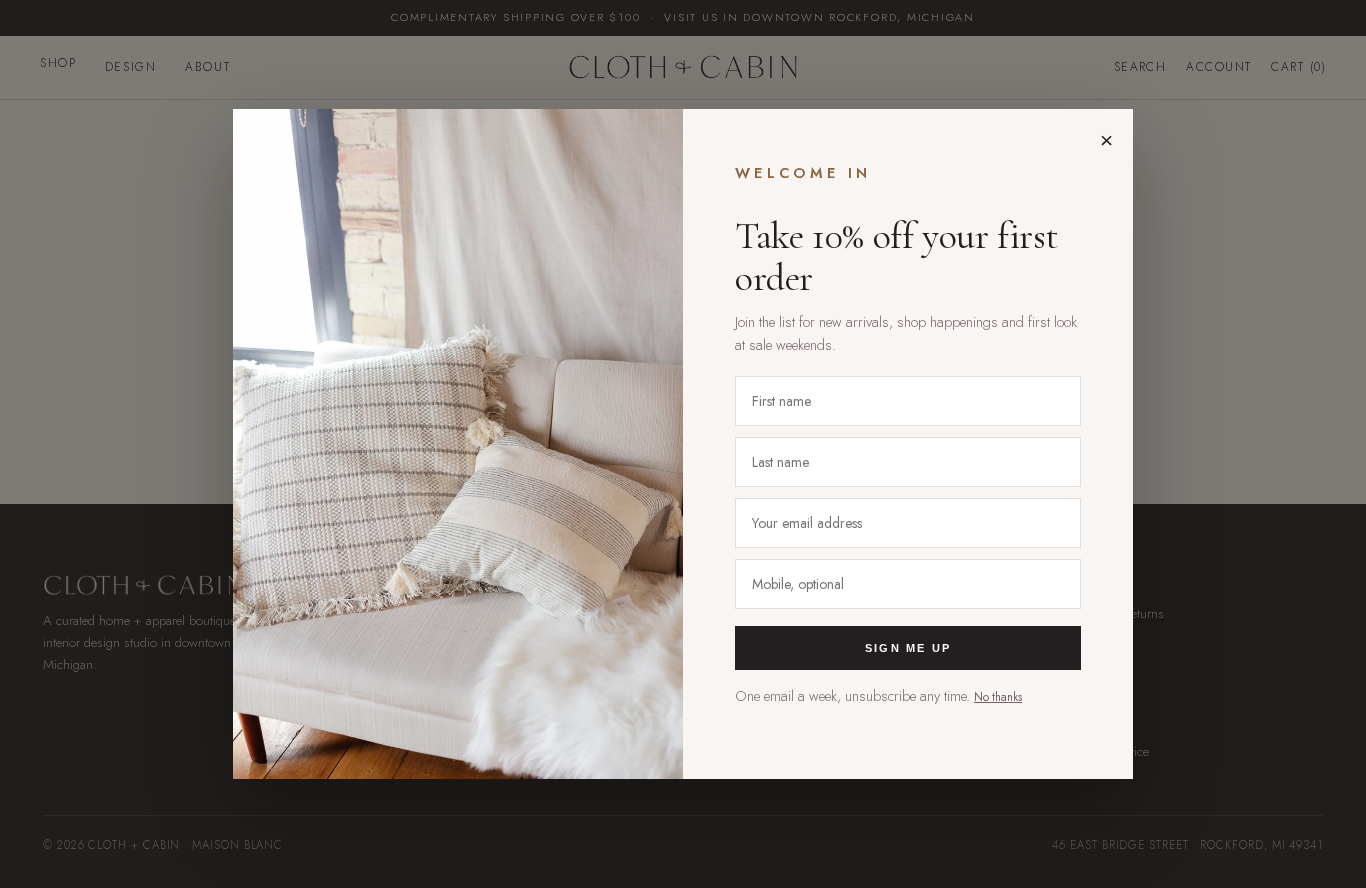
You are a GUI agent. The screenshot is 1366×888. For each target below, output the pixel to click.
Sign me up (908, 648)
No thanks (998, 697)
